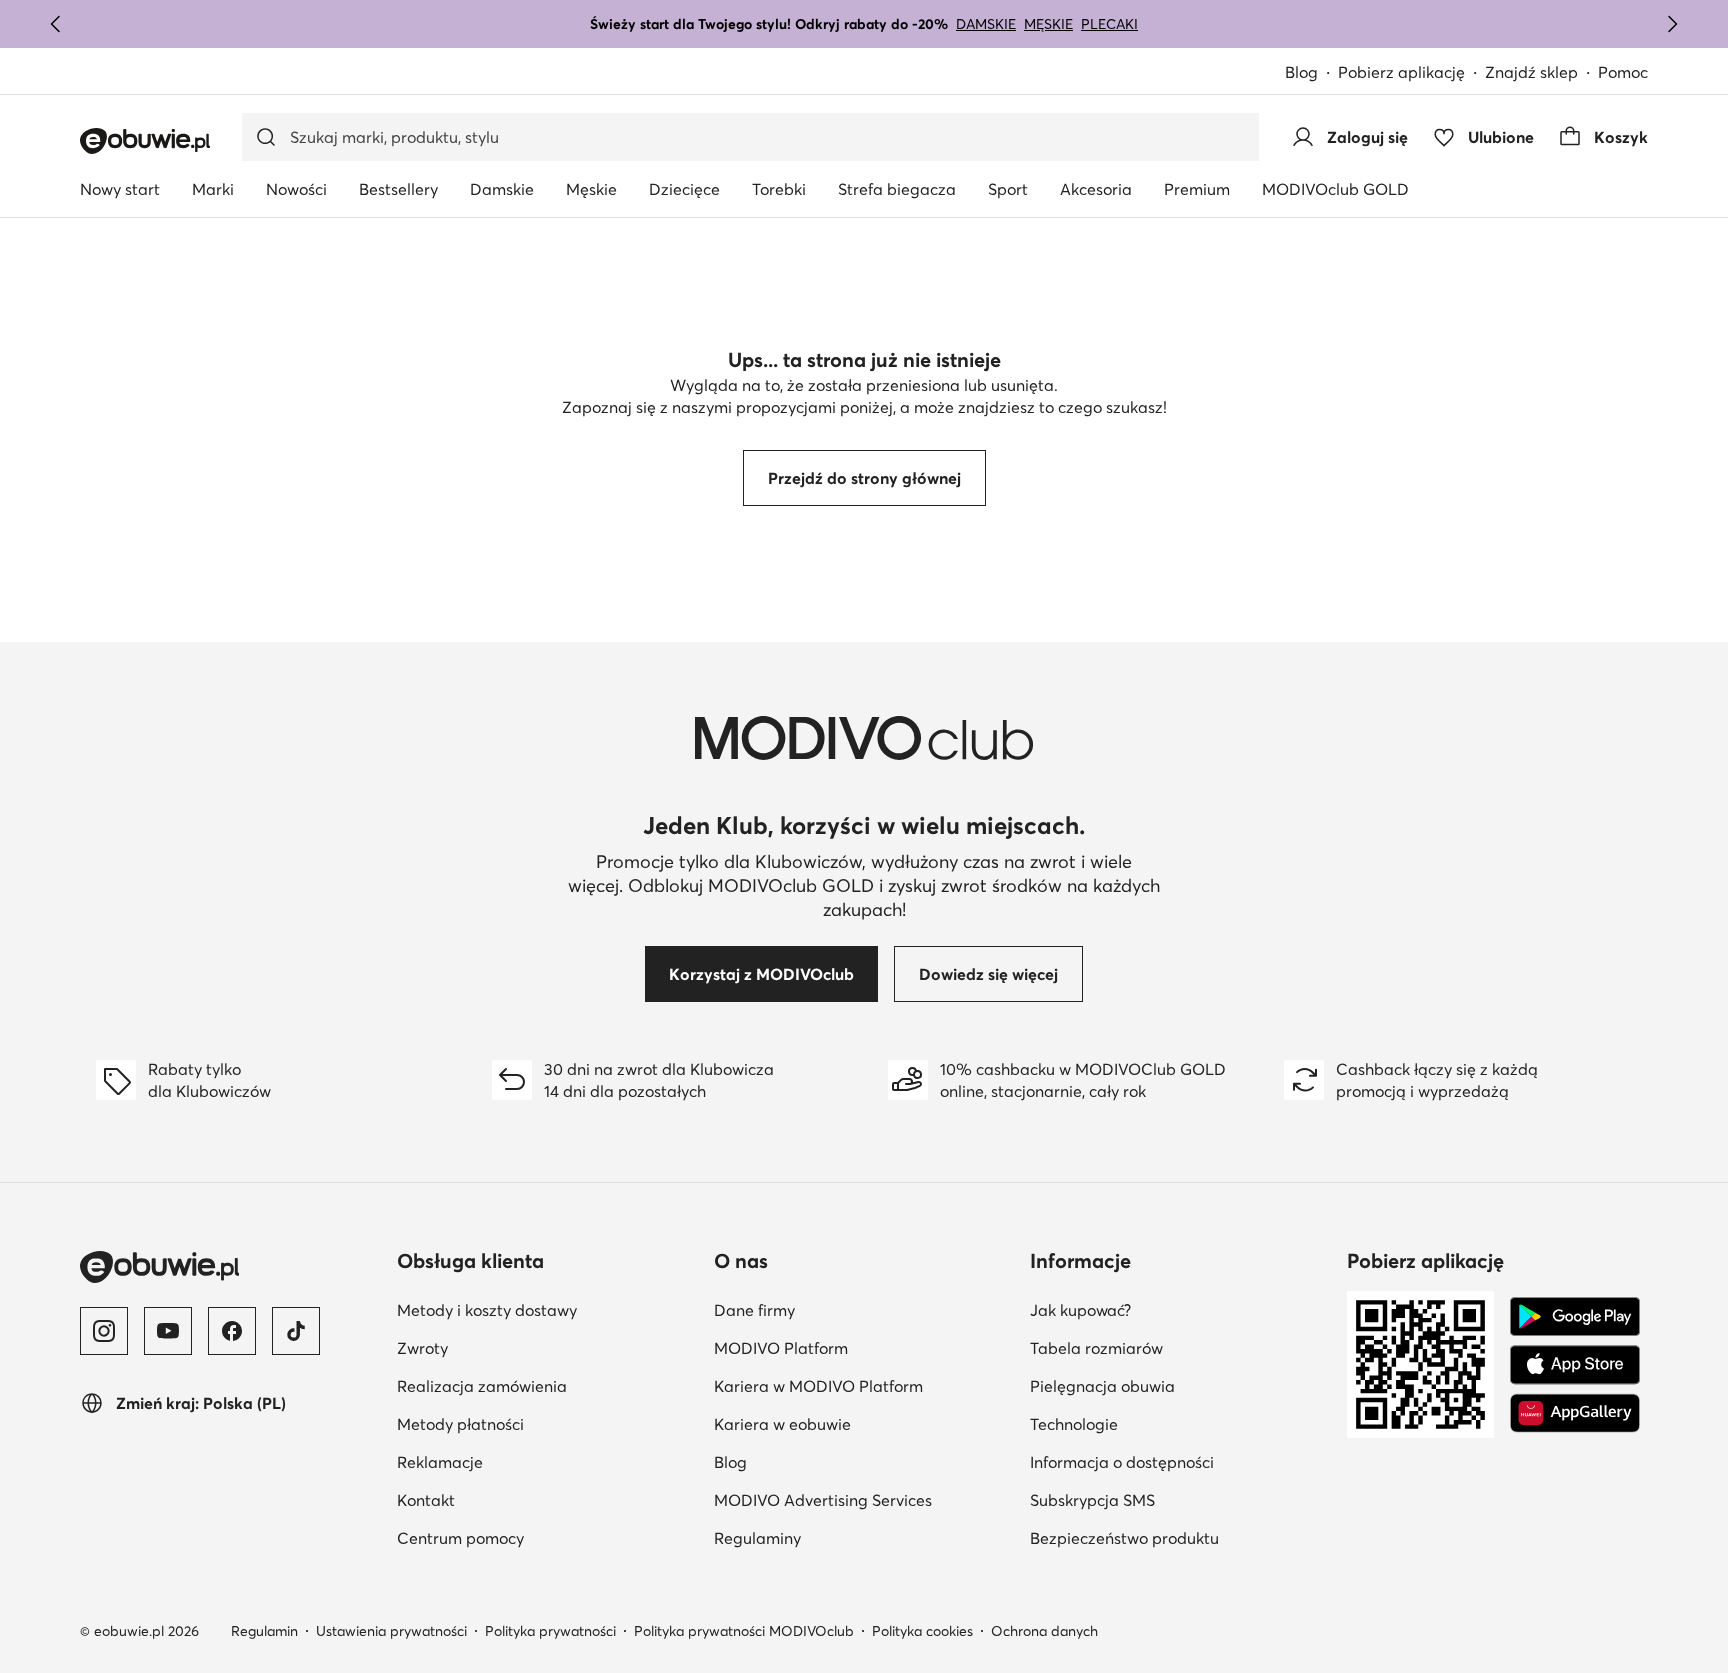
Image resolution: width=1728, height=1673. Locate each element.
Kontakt (426, 1500)
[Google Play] (1575, 1317)
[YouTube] (168, 1331)
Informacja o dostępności (1122, 1462)
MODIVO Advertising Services (823, 1500)
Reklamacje (440, 1462)
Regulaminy (757, 1538)
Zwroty (422, 1348)
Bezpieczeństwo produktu (1124, 1538)
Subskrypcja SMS (1092, 1500)
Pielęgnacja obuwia (1102, 1386)
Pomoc (1623, 72)
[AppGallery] (1575, 1413)
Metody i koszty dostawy (487, 1310)
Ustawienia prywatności (391, 1631)
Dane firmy (754, 1310)
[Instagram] (104, 1331)
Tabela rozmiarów (1096, 1348)
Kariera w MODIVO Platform (818, 1386)
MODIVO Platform (781, 1348)
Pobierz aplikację (1401, 72)
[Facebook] (232, 1331)
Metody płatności (460, 1424)
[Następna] (1672, 24)
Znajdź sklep (1531, 72)
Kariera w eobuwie (782, 1424)
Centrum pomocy (460, 1538)
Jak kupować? (1080, 1310)
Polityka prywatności (550, 1631)
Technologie (1074, 1424)
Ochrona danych (1044, 1631)
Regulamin (264, 1631)
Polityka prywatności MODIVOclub (744, 1631)
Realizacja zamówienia (482, 1386)
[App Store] (1575, 1365)
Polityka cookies (922, 1631)
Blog (1301, 72)
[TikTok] (296, 1331)
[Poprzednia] (56, 24)
